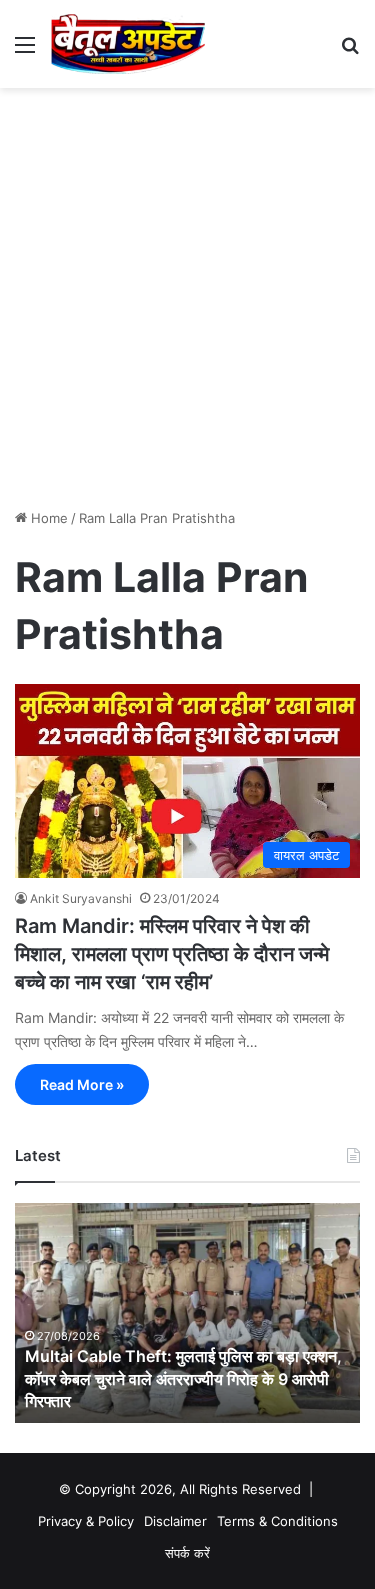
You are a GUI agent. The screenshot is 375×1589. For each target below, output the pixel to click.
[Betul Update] (128, 44)
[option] (187, 1313)
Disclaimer (175, 1521)
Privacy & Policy (86, 1521)
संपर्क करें (187, 1553)
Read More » (82, 1084)
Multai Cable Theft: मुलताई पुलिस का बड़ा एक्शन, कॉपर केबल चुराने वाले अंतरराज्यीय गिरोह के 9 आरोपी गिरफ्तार (183, 1378)
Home (47, 518)
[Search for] (350, 51)
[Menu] (25, 51)
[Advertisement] (187, 305)
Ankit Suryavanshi (81, 898)
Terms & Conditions (277, 1521)
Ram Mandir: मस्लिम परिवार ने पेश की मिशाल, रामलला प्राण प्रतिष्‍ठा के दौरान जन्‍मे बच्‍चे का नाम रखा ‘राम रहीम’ (172, 954)
